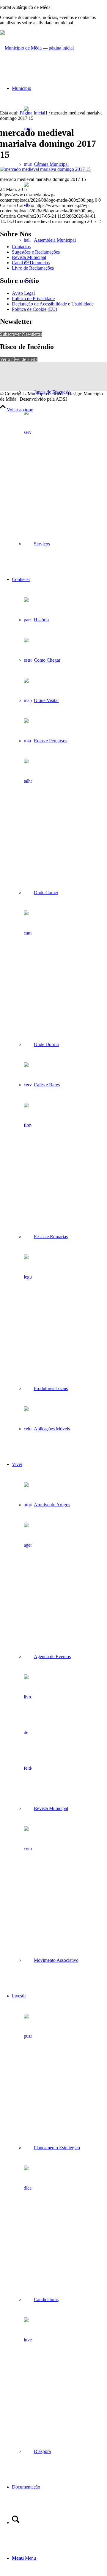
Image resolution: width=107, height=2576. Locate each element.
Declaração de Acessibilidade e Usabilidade (53, 304)
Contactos (21, 247)
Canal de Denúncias (31, 263)
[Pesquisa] (16, 2522)
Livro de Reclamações (33, 268)
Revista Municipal (29, 257)
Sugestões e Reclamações (36, 252)
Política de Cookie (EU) (34, 309)
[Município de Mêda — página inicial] (37, 48)
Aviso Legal (23, 293)
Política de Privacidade (33, 298)
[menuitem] (59, 316)
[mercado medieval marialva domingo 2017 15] (45, 169)
